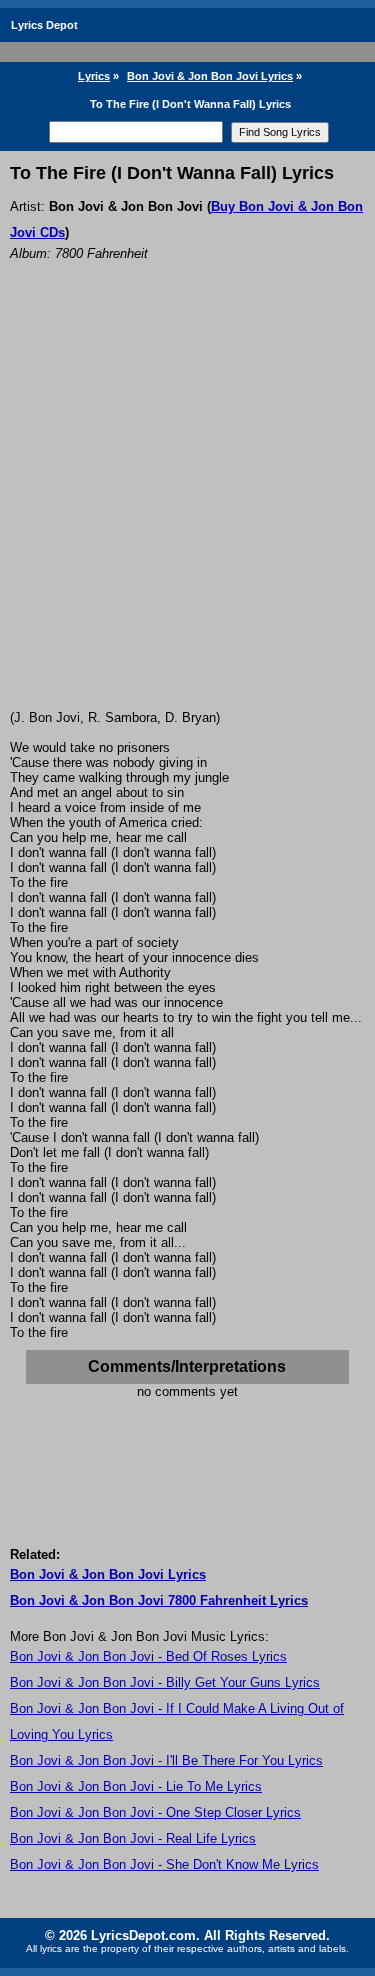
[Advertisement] (187, 512)
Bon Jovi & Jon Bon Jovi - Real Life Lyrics (133, 1838)
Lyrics (94, 76)
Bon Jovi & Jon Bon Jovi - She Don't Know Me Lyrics (164, 1864)
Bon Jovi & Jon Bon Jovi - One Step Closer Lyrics (155, 1812)
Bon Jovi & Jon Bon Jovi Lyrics (210, 76)
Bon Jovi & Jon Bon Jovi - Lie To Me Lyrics (136, 1786)
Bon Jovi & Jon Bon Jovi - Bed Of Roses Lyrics (148, 1656)
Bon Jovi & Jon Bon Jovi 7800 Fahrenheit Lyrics (159, 1600)
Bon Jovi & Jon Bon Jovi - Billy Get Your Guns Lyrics (165, 1682)
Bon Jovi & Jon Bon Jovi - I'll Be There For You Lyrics (166, 1760)
